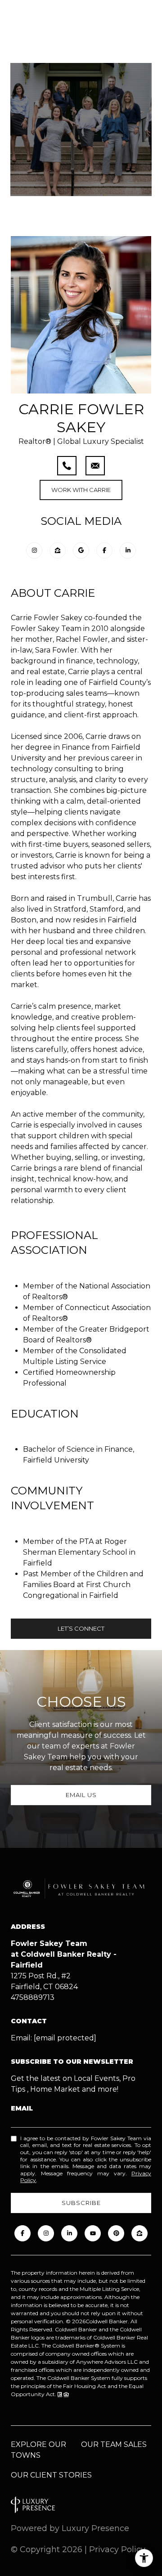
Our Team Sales (114, 2444)
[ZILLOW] (139, 2233)
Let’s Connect (81, 1628)
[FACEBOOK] (22, 2233)
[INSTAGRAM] (46, 2233)
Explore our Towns (38, 2450)
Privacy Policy (117, 2549)
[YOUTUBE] (93, 2233)
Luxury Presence (95, 2528)
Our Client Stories (51, 2475)
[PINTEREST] (116, 2233)
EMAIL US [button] (81, 1795)
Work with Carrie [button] (81, 490)
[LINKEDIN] (69, 2233)
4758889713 (33, 1997)
